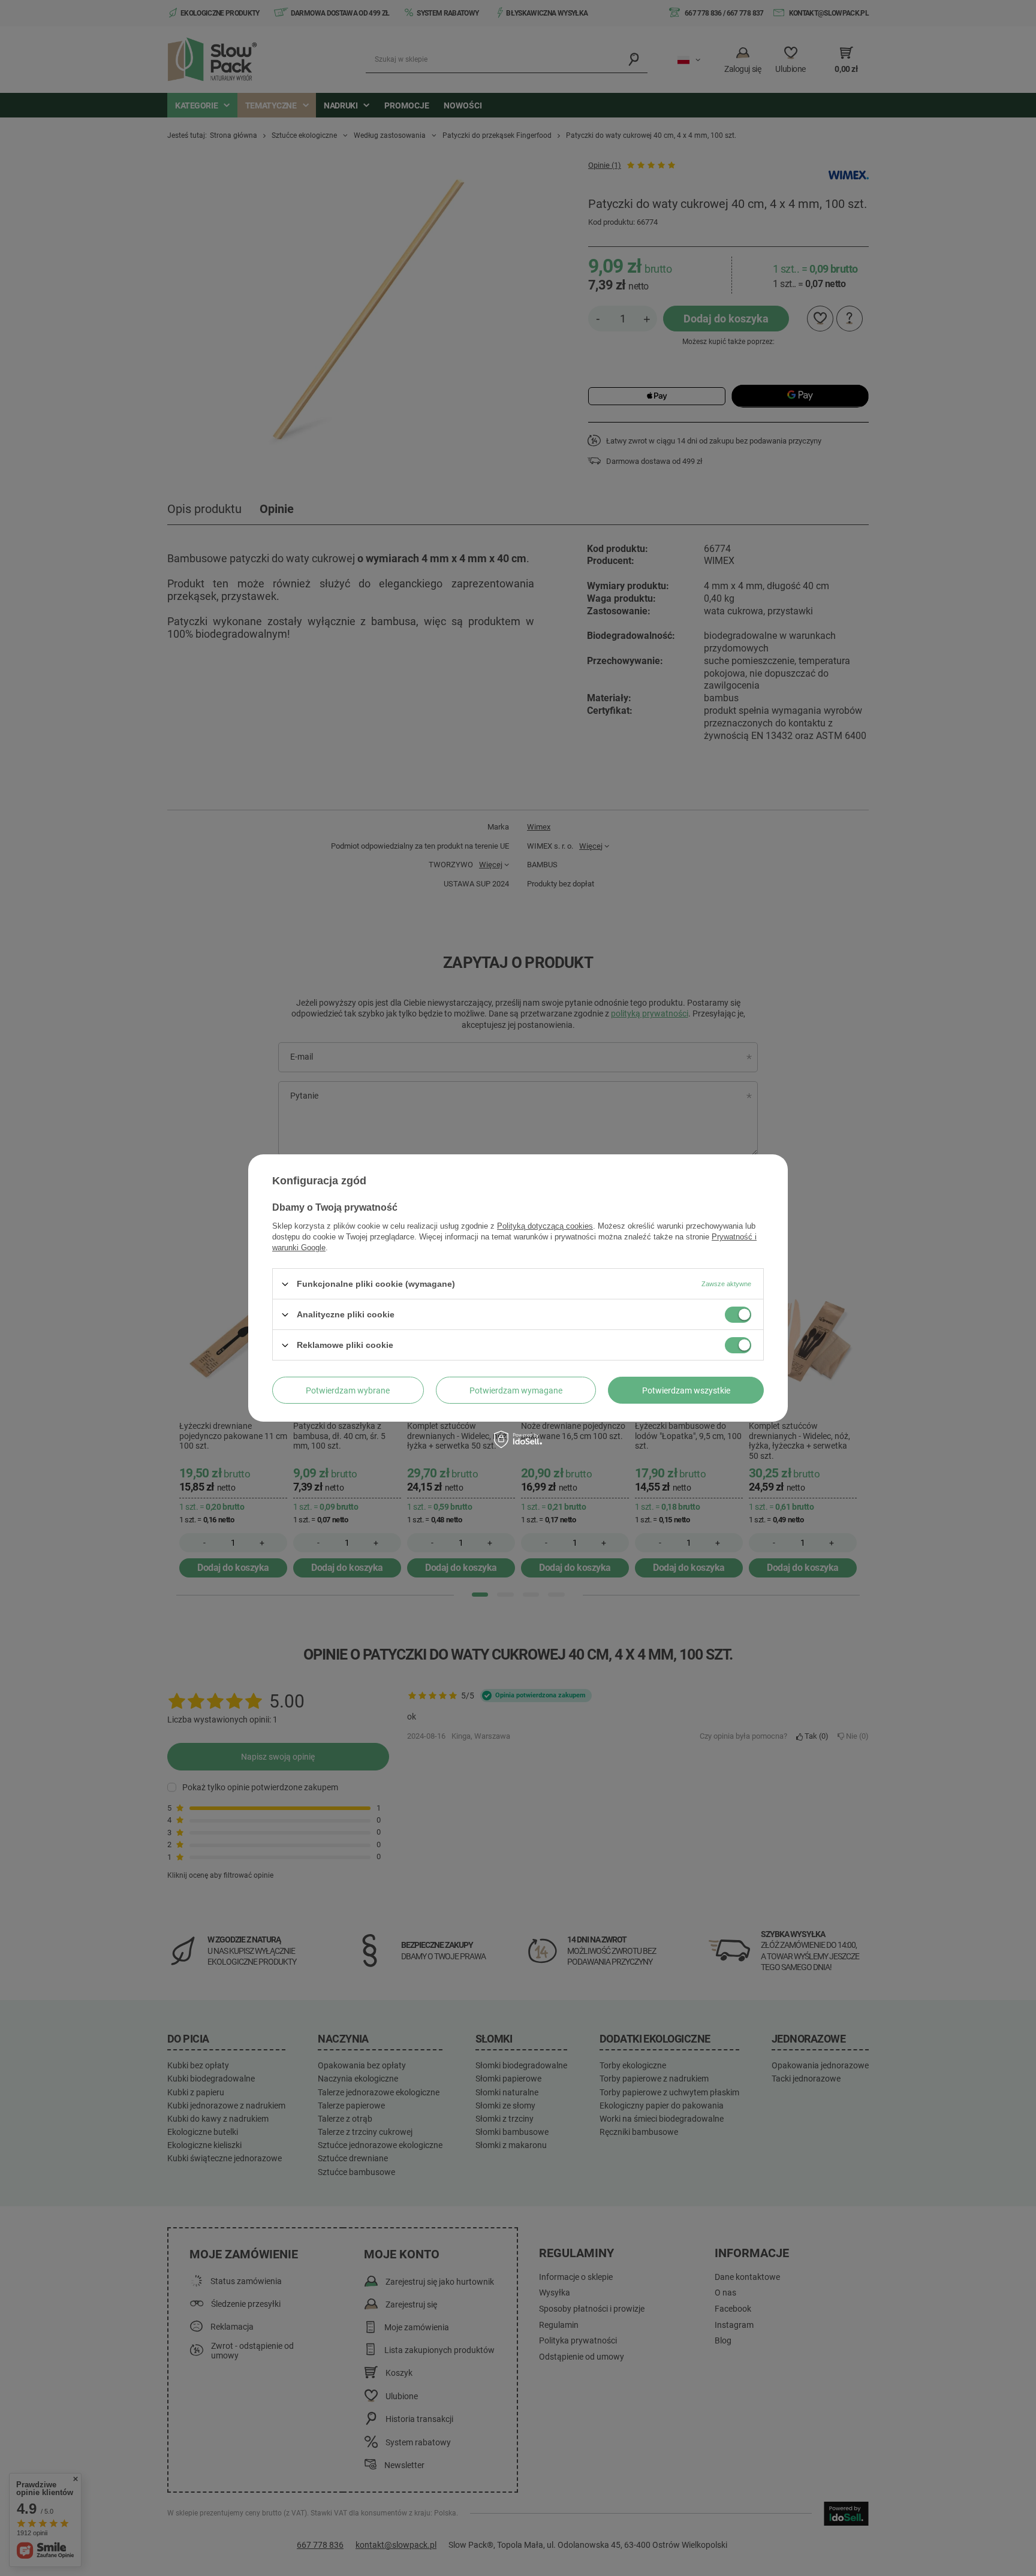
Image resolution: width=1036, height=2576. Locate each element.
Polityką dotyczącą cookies (545, 1226)
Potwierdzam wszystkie (686, 1390)
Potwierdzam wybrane (348, 1390)
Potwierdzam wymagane (516, 1390)
